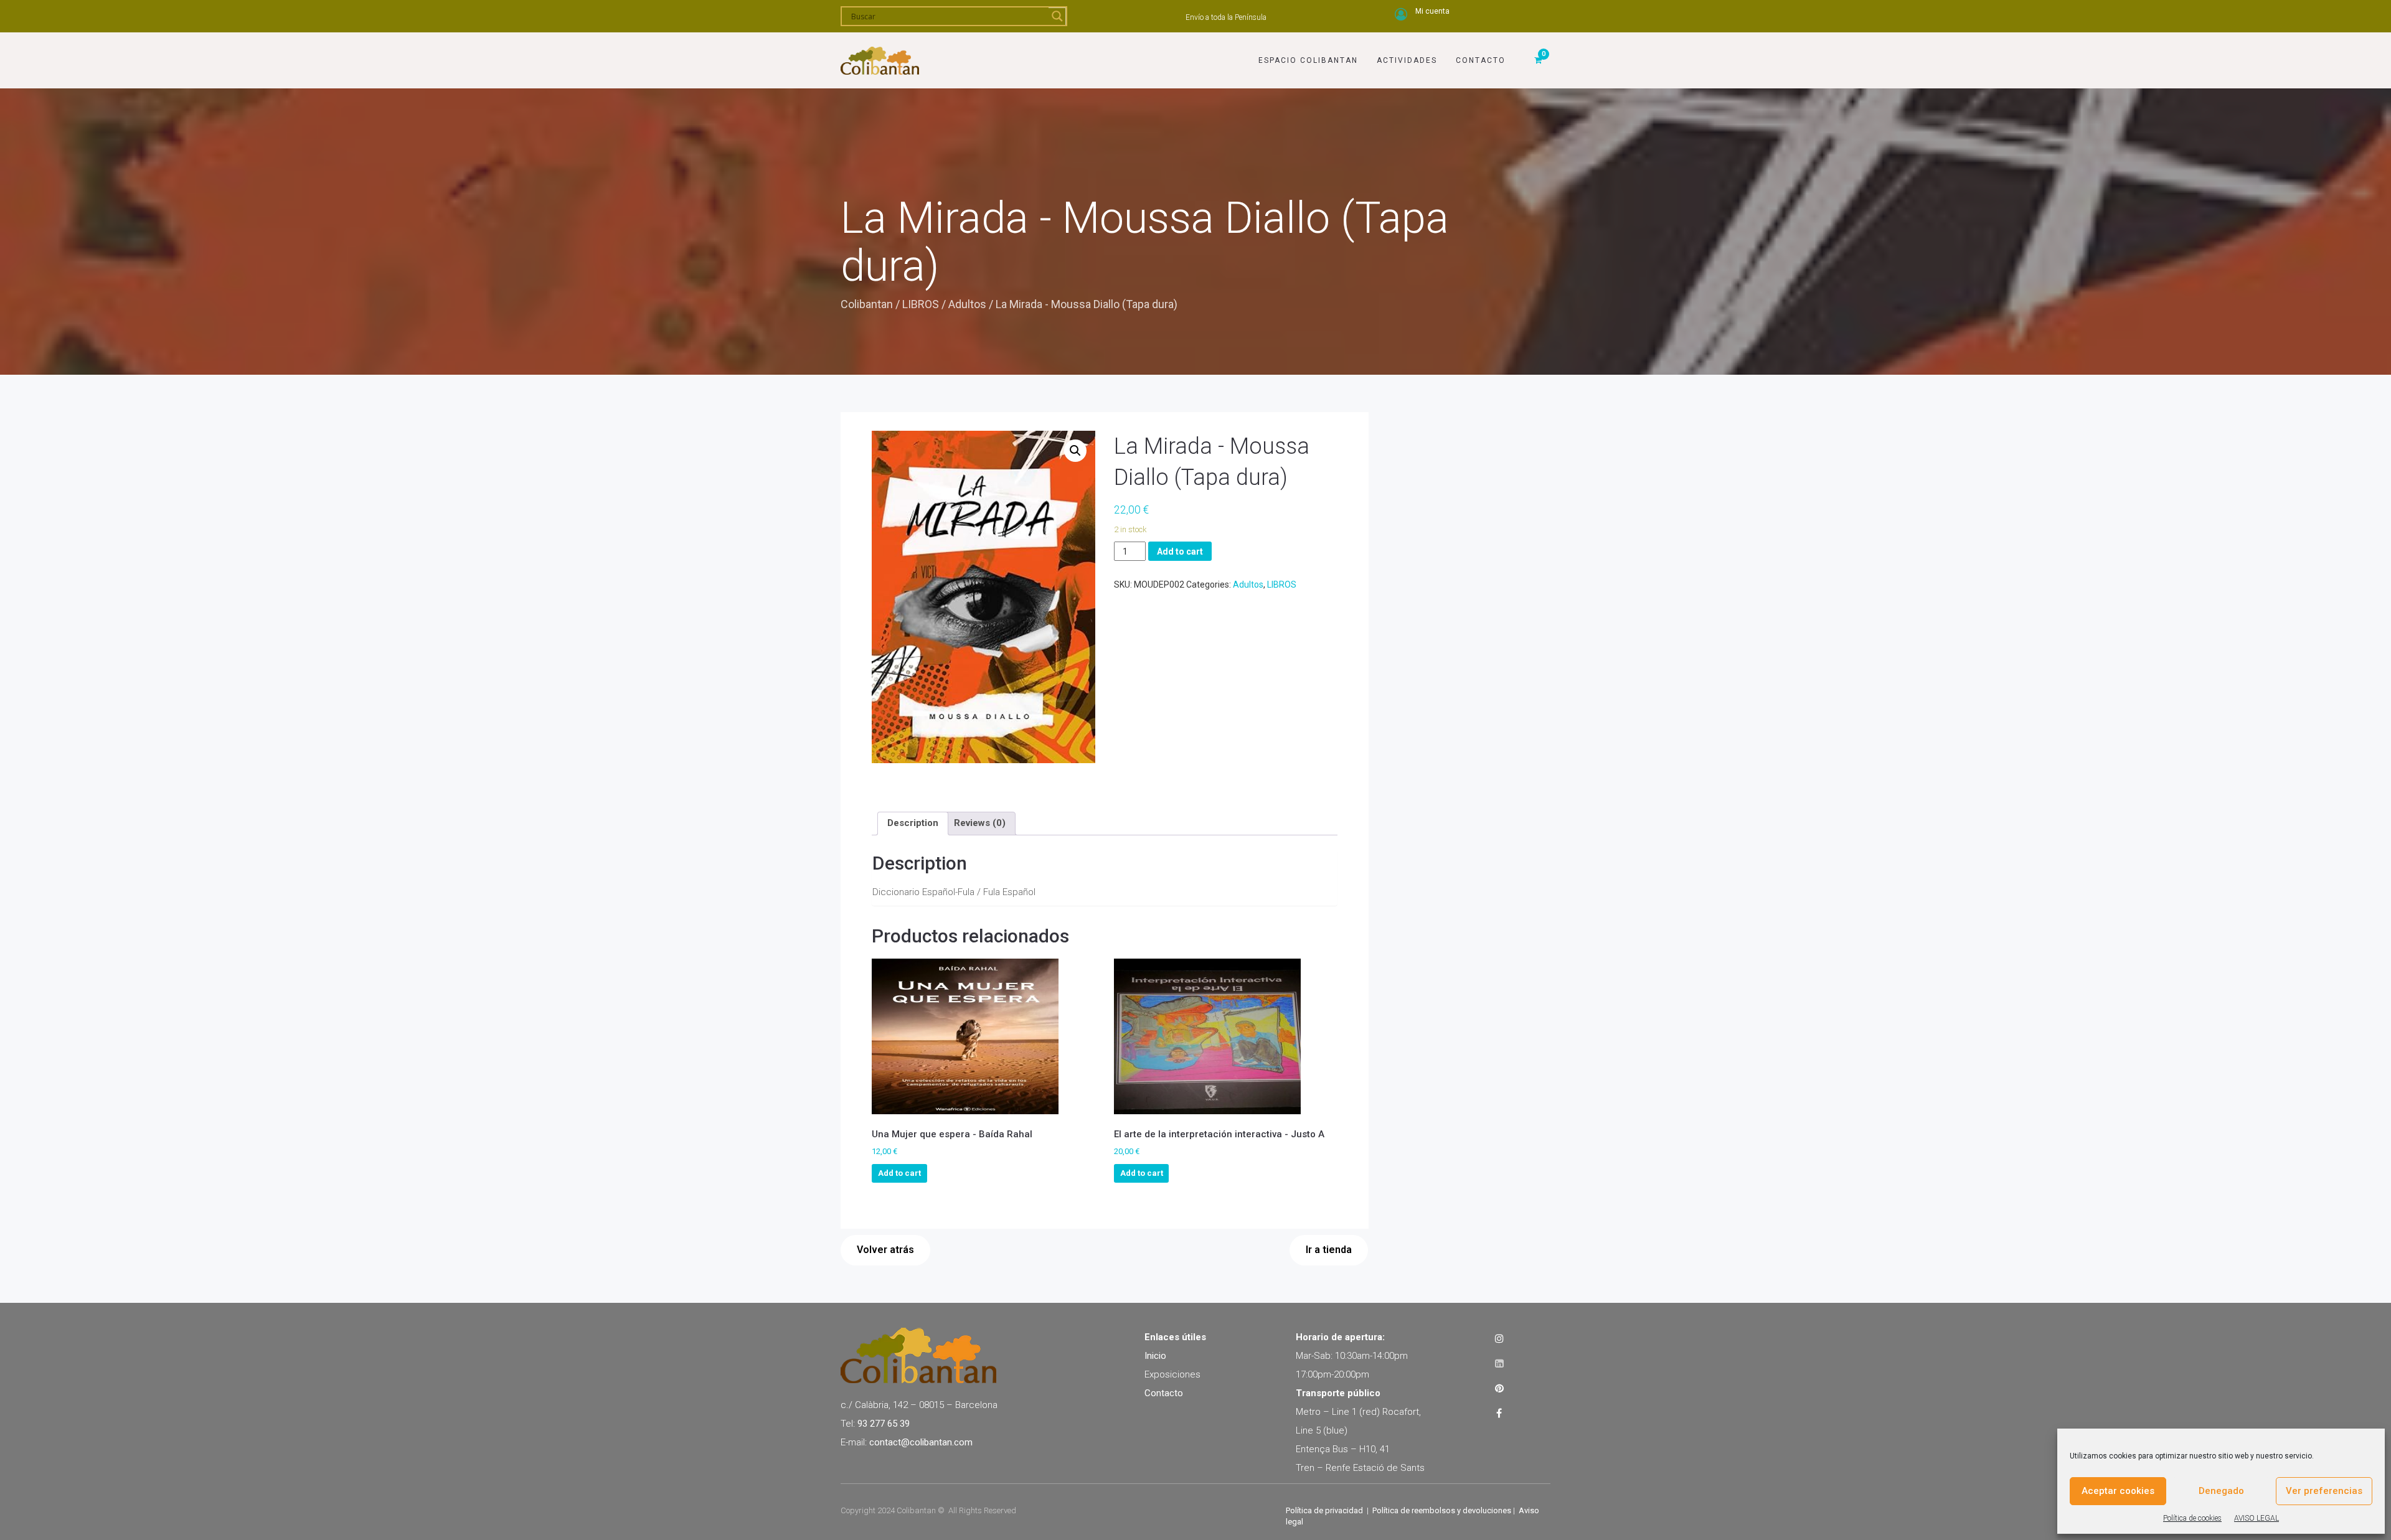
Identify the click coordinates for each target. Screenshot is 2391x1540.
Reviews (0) (980, 823)
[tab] (913, 824)
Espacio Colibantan (1308, 60)
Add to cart (1180, 552)
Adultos (967, 304)
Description (913, 823)
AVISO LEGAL (2257, 1518)
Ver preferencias (2324, 1491)
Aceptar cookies (2118, 1491)
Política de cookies (2192, 1518)
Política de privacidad (1324, 1510)
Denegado (2221, 1491)
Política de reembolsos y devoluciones (1442, 1510)
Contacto (1481, 60)
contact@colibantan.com (921, 1442)
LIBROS (921, 304)
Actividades (1407, 60)
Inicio (1155, 1356)
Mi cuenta (1432, 11)
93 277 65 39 (884, 1424)
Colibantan (867, 304)
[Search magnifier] (1057, 16)
